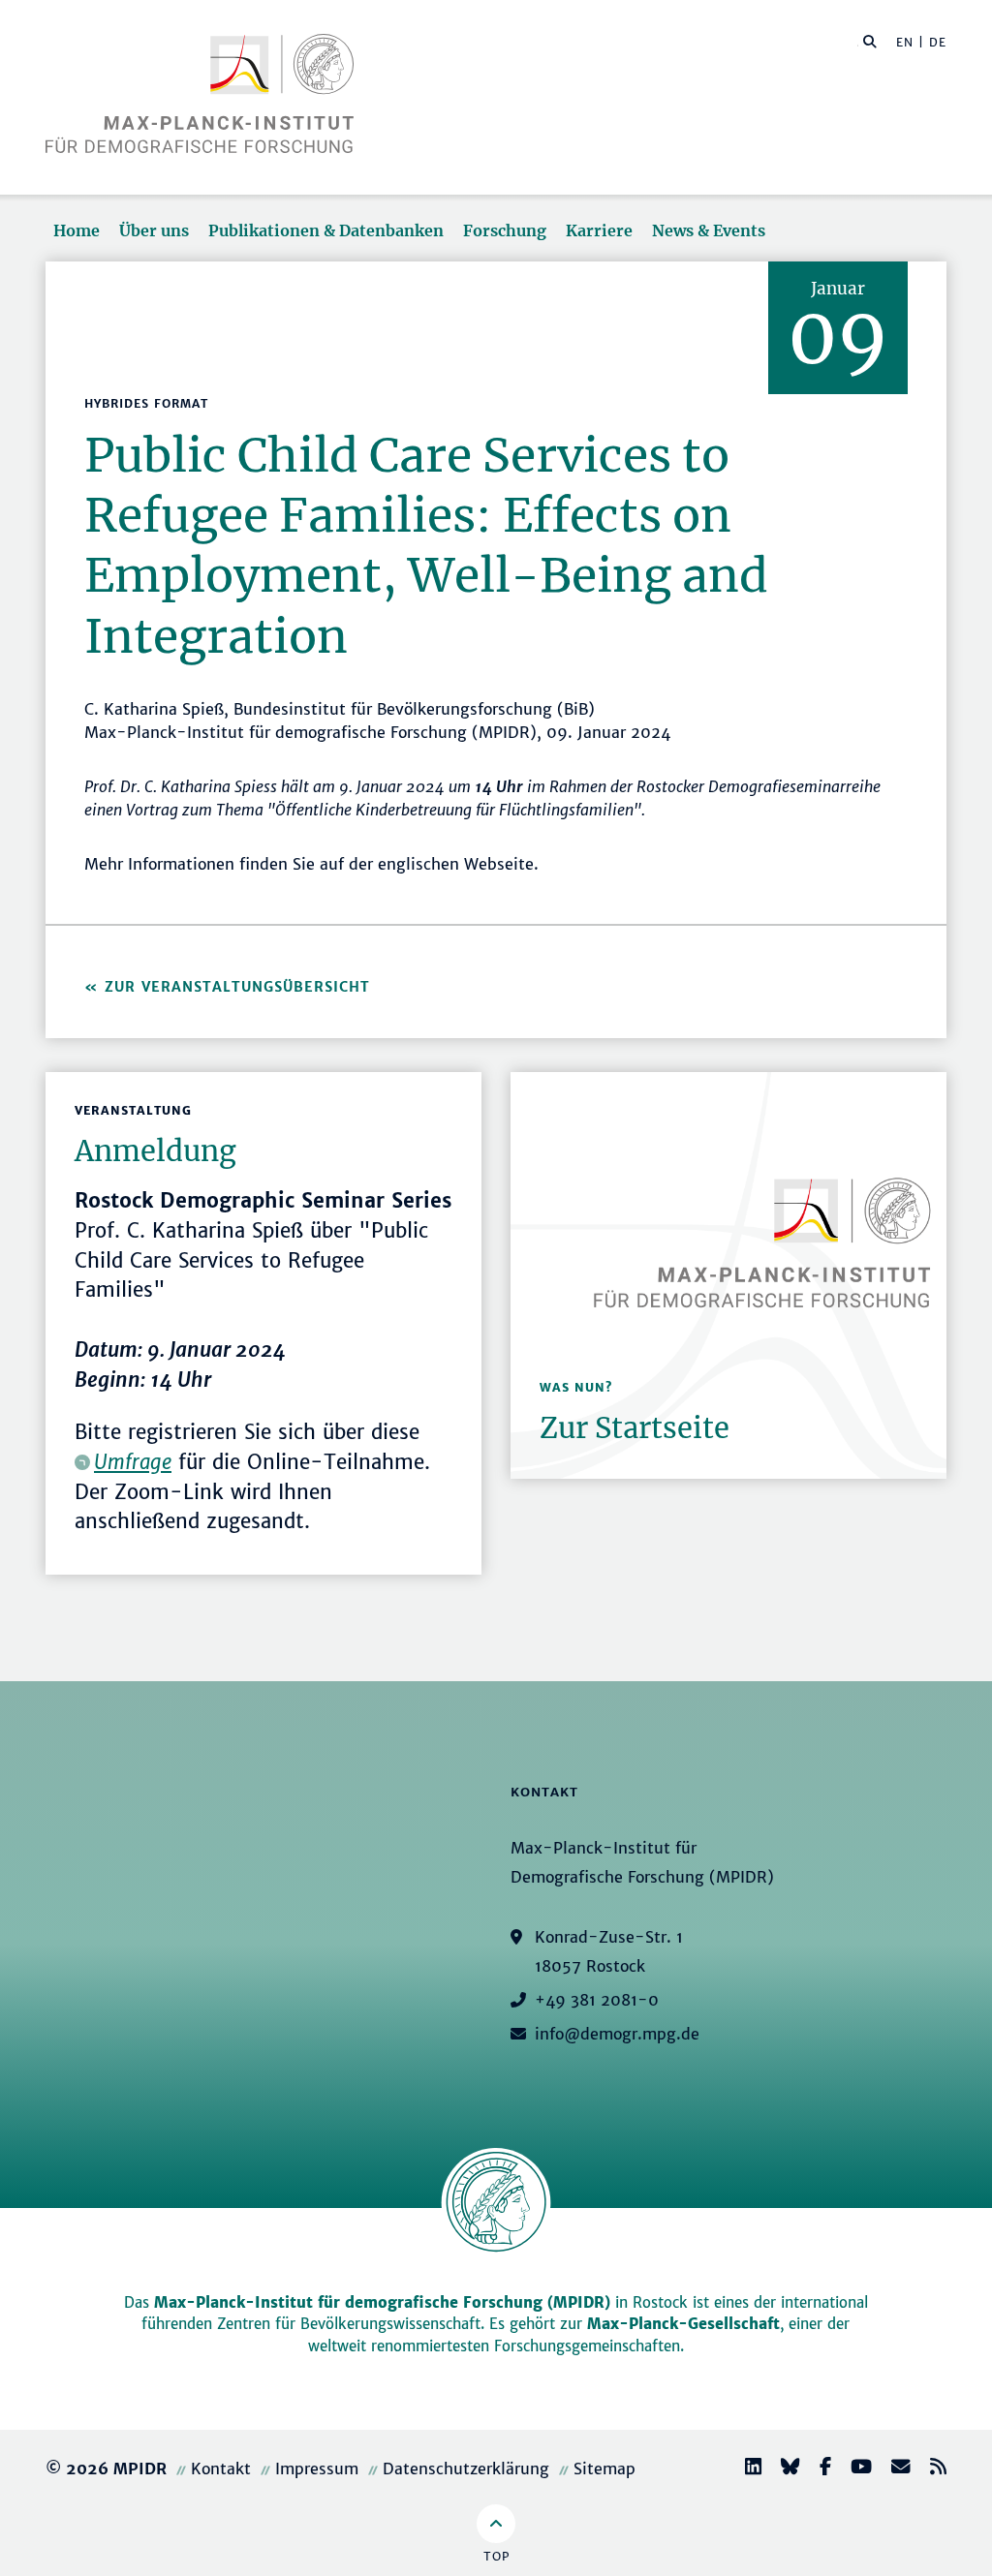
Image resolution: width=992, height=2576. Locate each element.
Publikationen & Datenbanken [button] (326, 230)
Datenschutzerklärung (466, 2469)
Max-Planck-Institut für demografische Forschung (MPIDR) (382, 2302)
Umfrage (133, 1462)
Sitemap (604, 2469)
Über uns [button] (154, 230)
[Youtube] (853, 2469)
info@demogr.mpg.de (617, 2034)
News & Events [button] (709, 230)
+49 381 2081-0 (597, 2000)
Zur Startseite (635, 1428)
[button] (870, 41)
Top (496, 2556)
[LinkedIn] (745, 2469)
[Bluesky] (783, 2469)
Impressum (317, 2469)
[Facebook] (818, 2469)
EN (905, 42)
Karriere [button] (599, 230)
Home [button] (77, 230)
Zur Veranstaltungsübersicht (237, 987)
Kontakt (221, 2469)
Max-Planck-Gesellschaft (683, 2324)
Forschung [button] (505, 230)
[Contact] (893, 2469)
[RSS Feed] (930, 2469)
